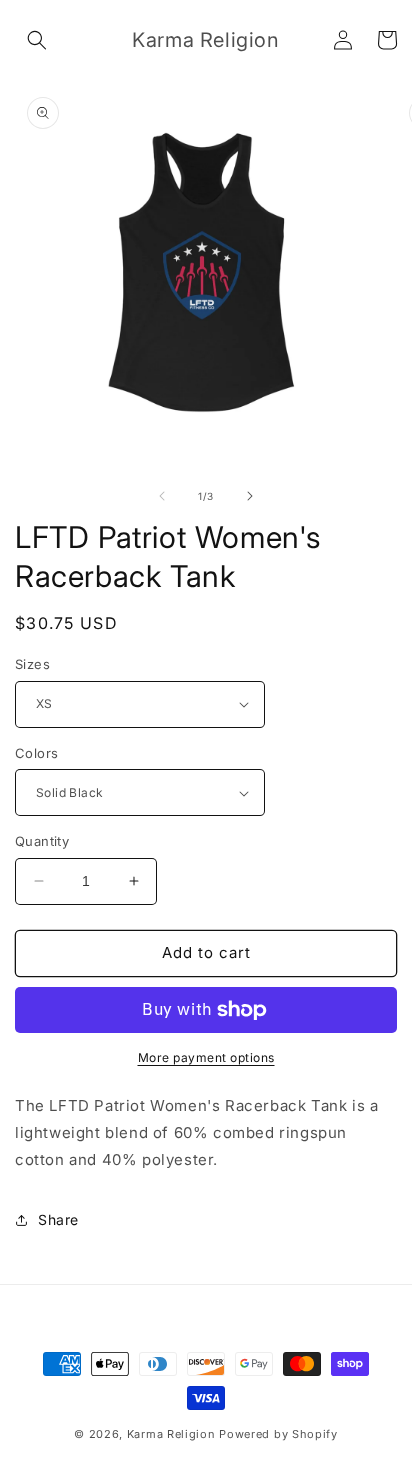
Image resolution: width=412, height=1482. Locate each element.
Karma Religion (171, 1434)
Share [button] (58, 1219)
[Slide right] (250, 496)
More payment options (206, 1057)
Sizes (32, 664)
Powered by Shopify (278, 1434)
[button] (37, 40)
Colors (36, 753)
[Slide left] (162, 496)
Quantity (42, 841)
